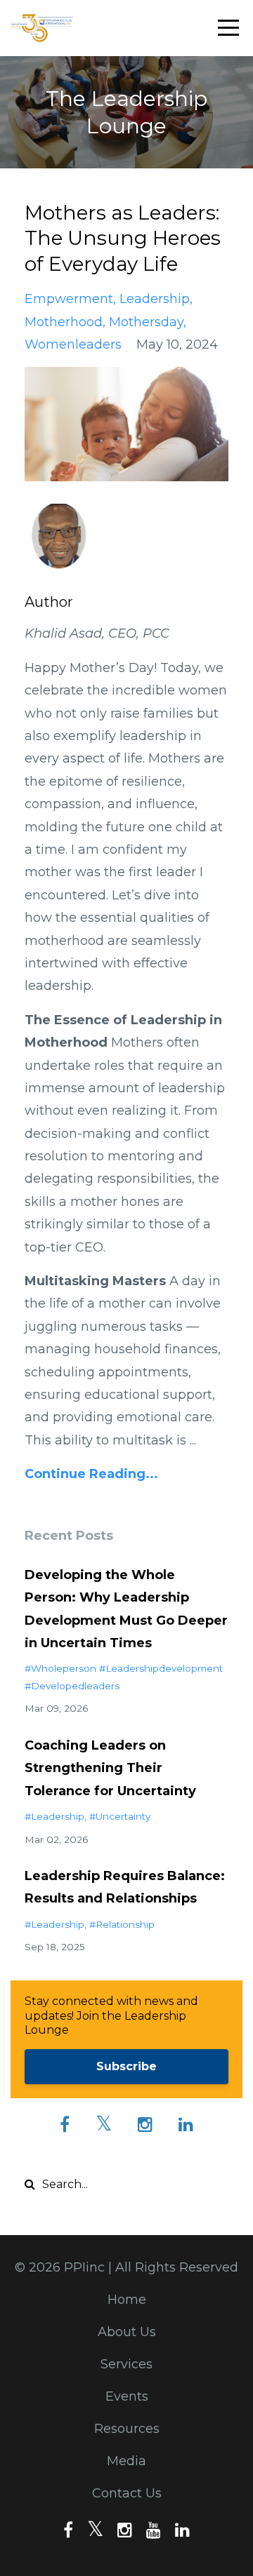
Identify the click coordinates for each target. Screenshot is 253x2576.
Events (127, 2396)
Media (126, 2461)
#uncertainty (120, 1816)
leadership (155, 299)
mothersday (146, 322)
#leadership (54, 1816)
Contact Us (127, 2493)
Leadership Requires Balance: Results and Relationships (125, 1887)
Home (127, 2300)
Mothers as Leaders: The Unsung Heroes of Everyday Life (123, 238)
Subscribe (126, 2066)
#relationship (122, 1924)
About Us (127, 2332)
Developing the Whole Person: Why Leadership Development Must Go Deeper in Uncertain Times (126, 1609)
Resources (127, 2429)
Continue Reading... (91, 1474)
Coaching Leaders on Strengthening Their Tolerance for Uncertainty (110, 1768)
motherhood (64, 322)
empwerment (69, 299)
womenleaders (73, 344)
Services (126, 2364)
